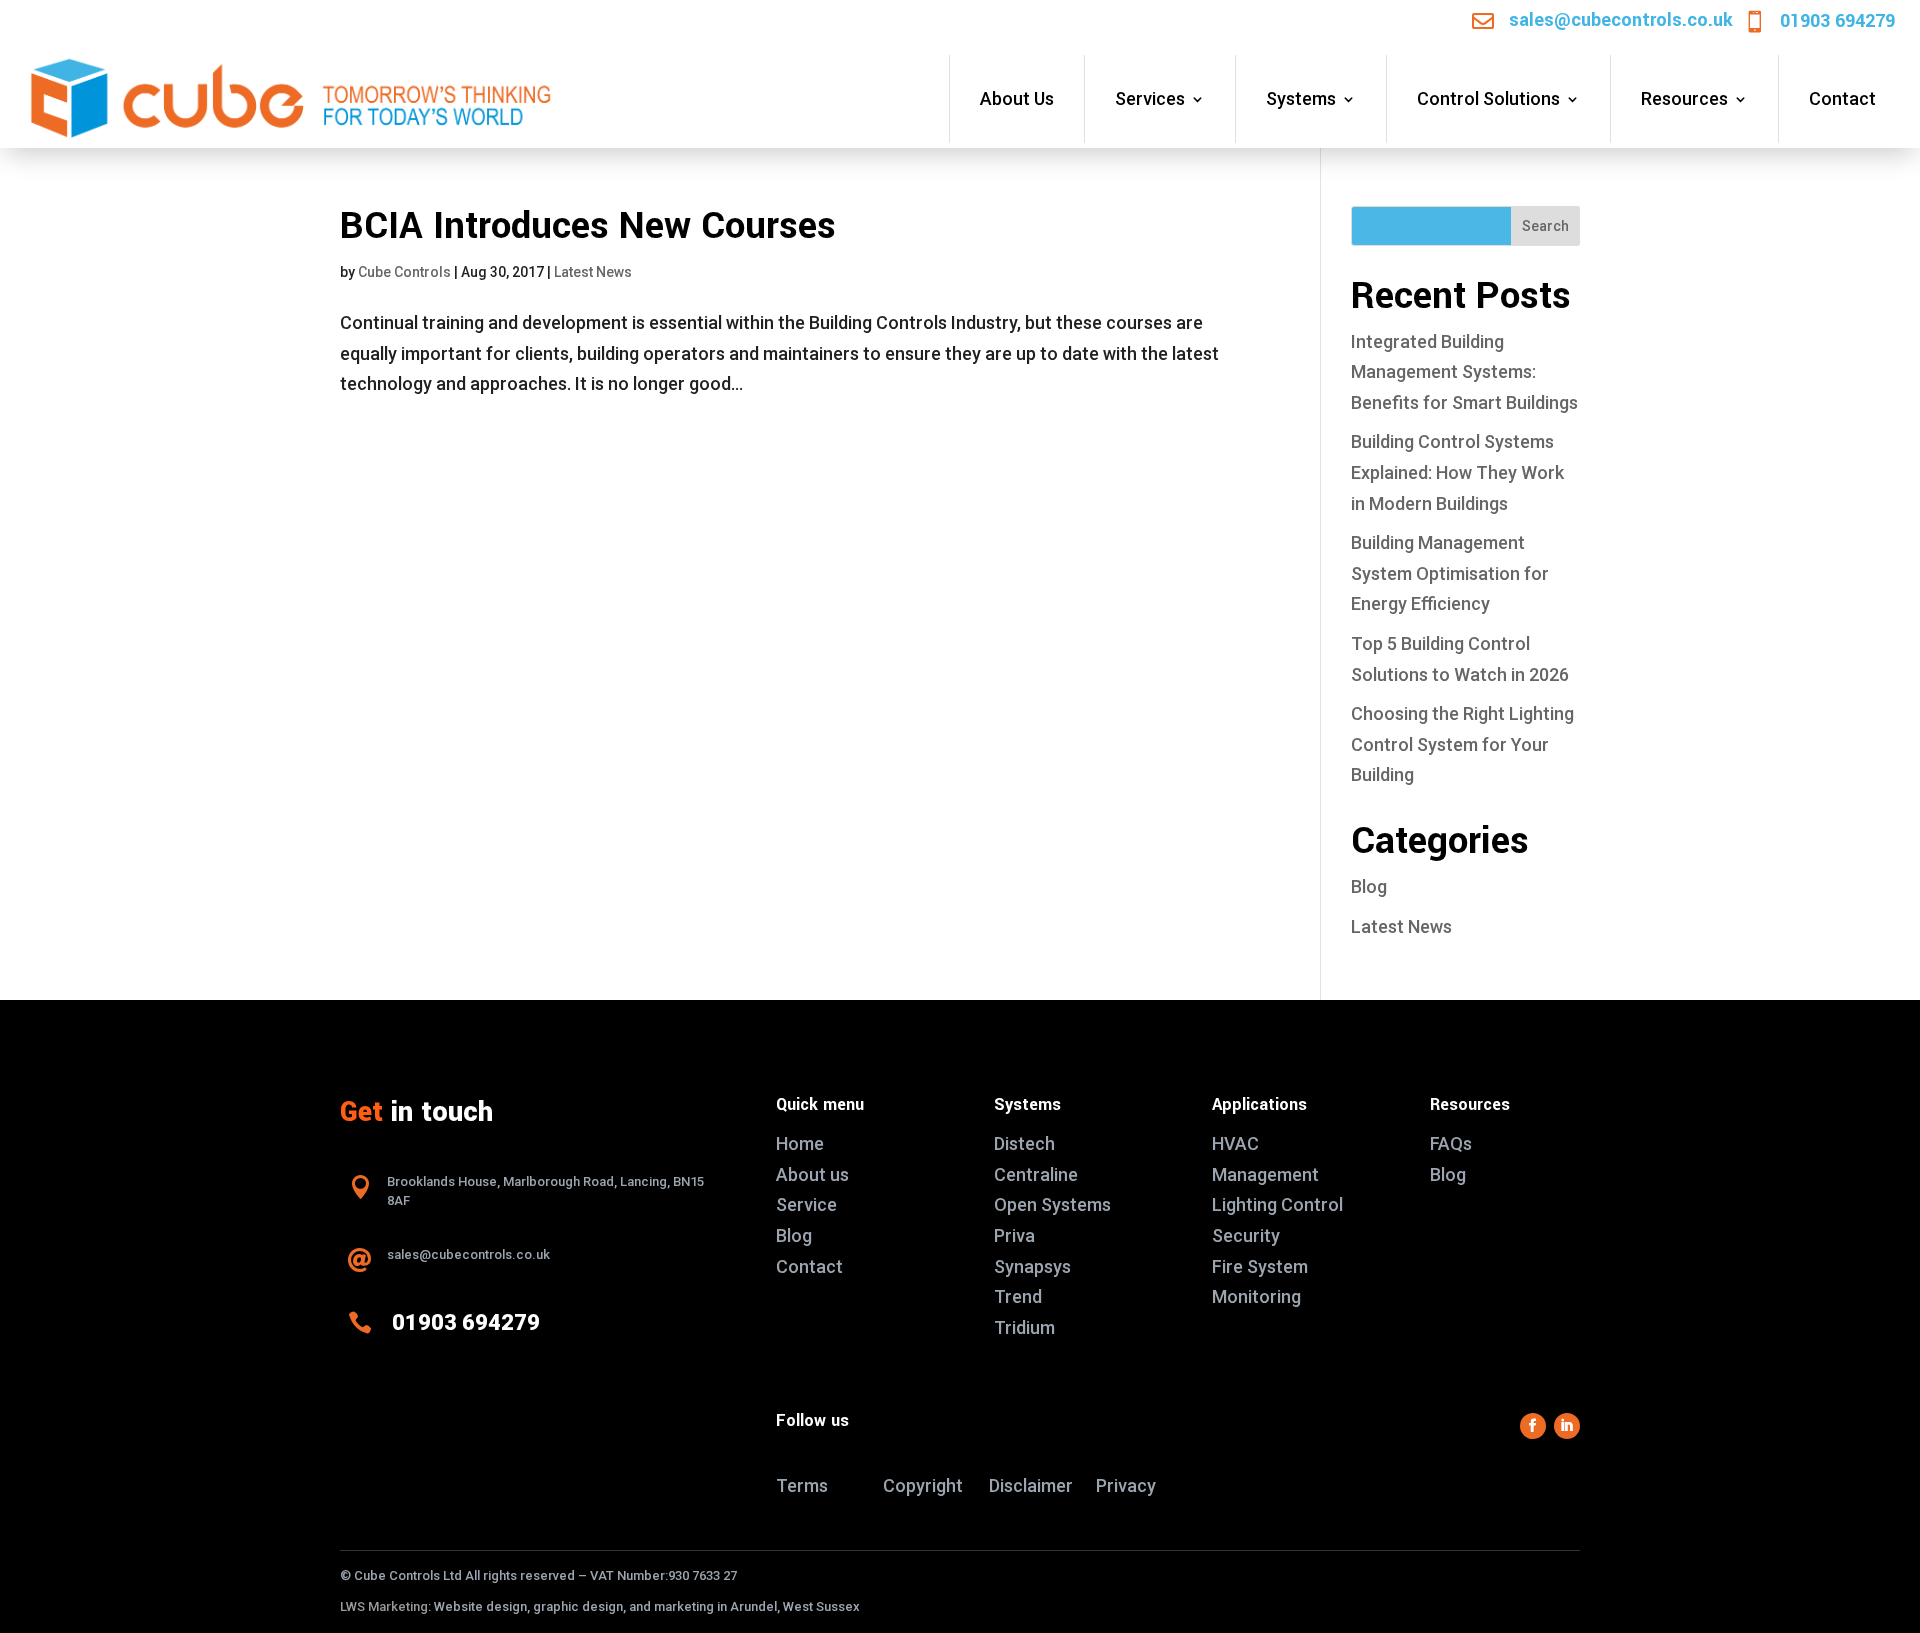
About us (812, 1174)
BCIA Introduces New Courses (588, 226)
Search (1545, 226)
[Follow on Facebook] (1533, 1426)
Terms (802, 1485)
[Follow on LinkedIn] (1567, 1426)
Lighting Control (1277, 1204)
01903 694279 (1837, 21)
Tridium (1024, 1327)
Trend (1018, 1296)
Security (1246, 1235)
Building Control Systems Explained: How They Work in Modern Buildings (1457, 472)
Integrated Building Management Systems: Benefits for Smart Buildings (1464, 372)
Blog (1369, 886)
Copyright (923, 1485)
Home (800, 1143)
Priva (1014, 1235)
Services (1150, 98)
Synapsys (1032, 1266)
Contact (1842, 98)
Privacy (1126, 1485)
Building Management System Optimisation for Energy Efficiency (1450, 573)
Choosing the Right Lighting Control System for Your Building (1462, 744)
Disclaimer (1031, 1485)
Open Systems (1052, 1204)
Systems (1301, 98)
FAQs (1451, 1143)
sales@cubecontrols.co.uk (1621, 20)
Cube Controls (404, 272)
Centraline (1036, 1174)
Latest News (593, 272)
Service (806, 1204)
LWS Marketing (384, 1606)
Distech (1024, 1143)
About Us (1017, 98)
